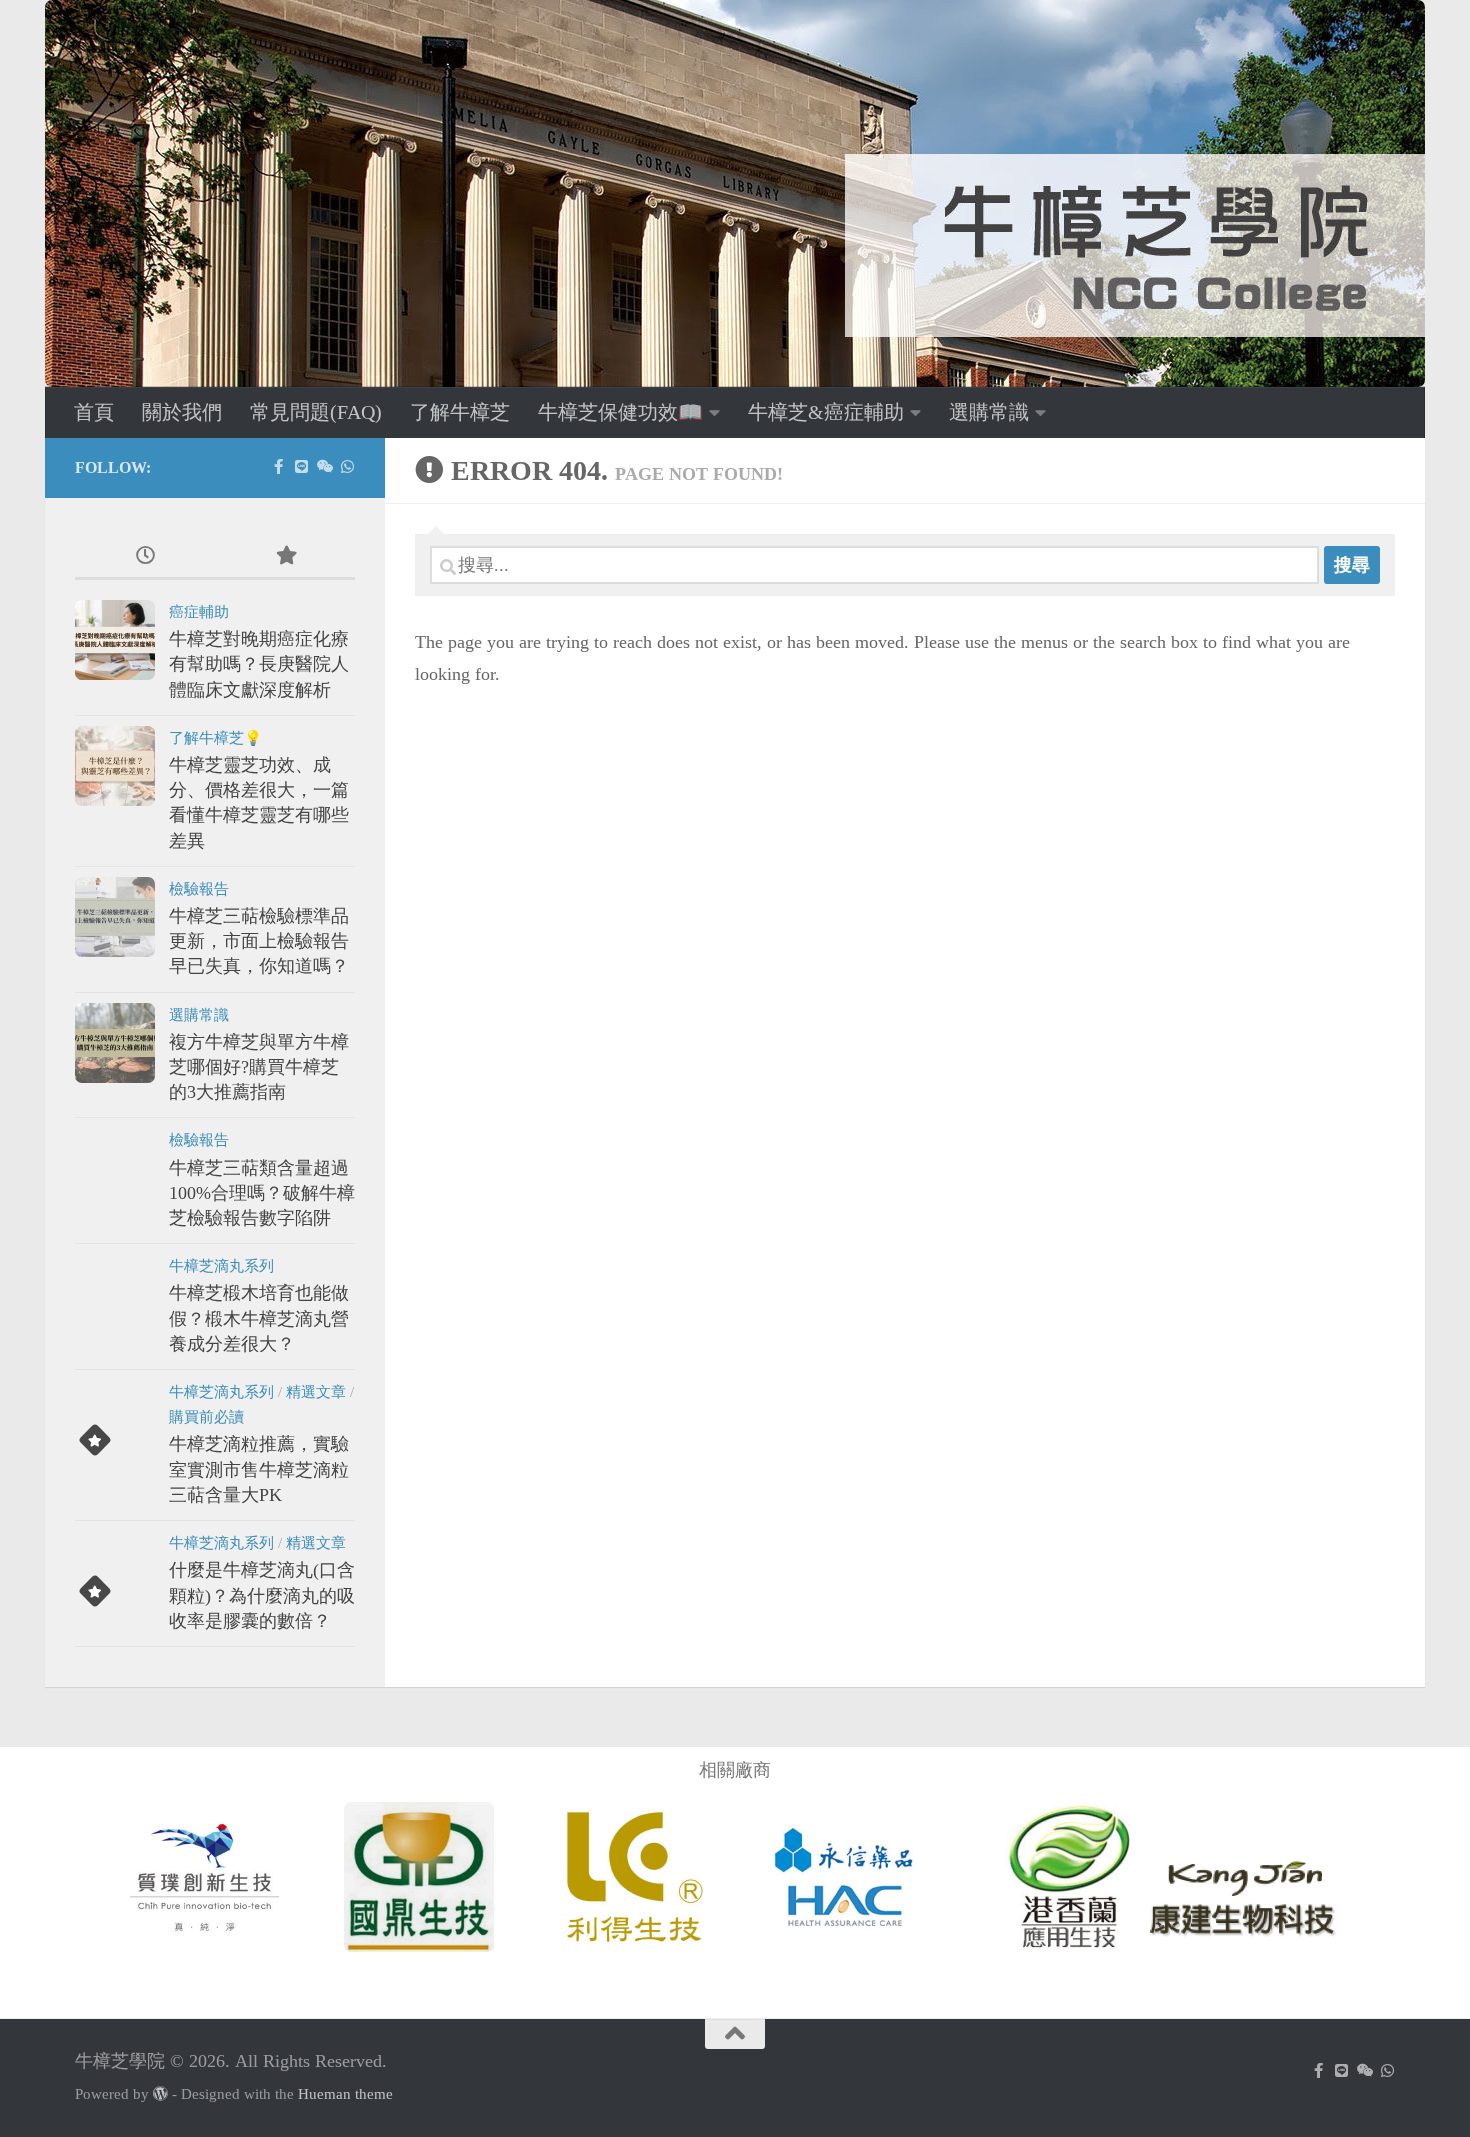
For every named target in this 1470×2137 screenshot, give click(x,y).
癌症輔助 (199, 612)
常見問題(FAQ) (316, 412)
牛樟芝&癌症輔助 (826, 412)
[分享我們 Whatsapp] (347, 467)
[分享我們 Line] (301, 467)
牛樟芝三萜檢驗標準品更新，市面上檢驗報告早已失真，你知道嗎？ (259, 941)
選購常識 (989, 412)
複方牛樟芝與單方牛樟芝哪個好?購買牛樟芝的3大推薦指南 (259, 1067)
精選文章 (316, 1392)
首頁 (94, 412)
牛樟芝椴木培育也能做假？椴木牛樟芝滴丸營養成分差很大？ (259, 1318)
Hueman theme (345, 2094)
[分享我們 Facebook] (278, 467)
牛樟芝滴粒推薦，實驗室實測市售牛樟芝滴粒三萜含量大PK (259, 1469)
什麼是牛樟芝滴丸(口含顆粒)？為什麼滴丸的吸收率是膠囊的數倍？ (262, 1595)
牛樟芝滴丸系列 (221, 1266)
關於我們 (182, 412)
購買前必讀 (206, 1417)
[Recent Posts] (145, 557)
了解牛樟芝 (460, 412)
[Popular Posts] (285, 557)
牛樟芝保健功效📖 (620, 412)
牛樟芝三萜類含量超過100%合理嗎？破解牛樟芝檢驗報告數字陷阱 (262, 1193)
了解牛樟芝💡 (215, 738)
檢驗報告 (199, 889)
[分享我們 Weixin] (324, 467)
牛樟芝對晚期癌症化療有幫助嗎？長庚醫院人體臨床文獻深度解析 (259, 664)
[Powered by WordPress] (160, 2094)
